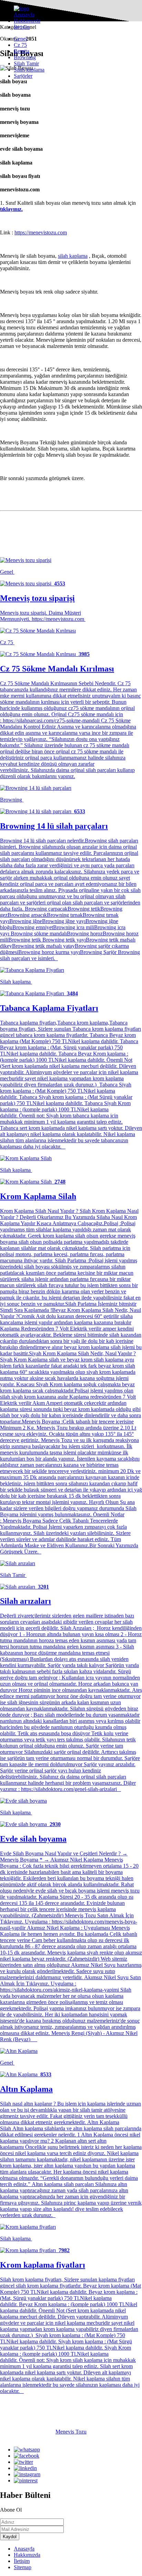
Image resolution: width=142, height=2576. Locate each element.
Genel (20, 39)
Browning (25, 57)
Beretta (22, 51)
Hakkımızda (27, 21)
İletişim (22, 27)
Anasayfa (24, 15)
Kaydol (10, 2537)
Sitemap (23, 2567)
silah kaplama (73, 256)
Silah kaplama (29, 70)
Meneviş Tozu (71, 2432)
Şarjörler (23, 76)
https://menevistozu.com (41, 232)
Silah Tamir (26, 63)
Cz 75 (20, 45)
